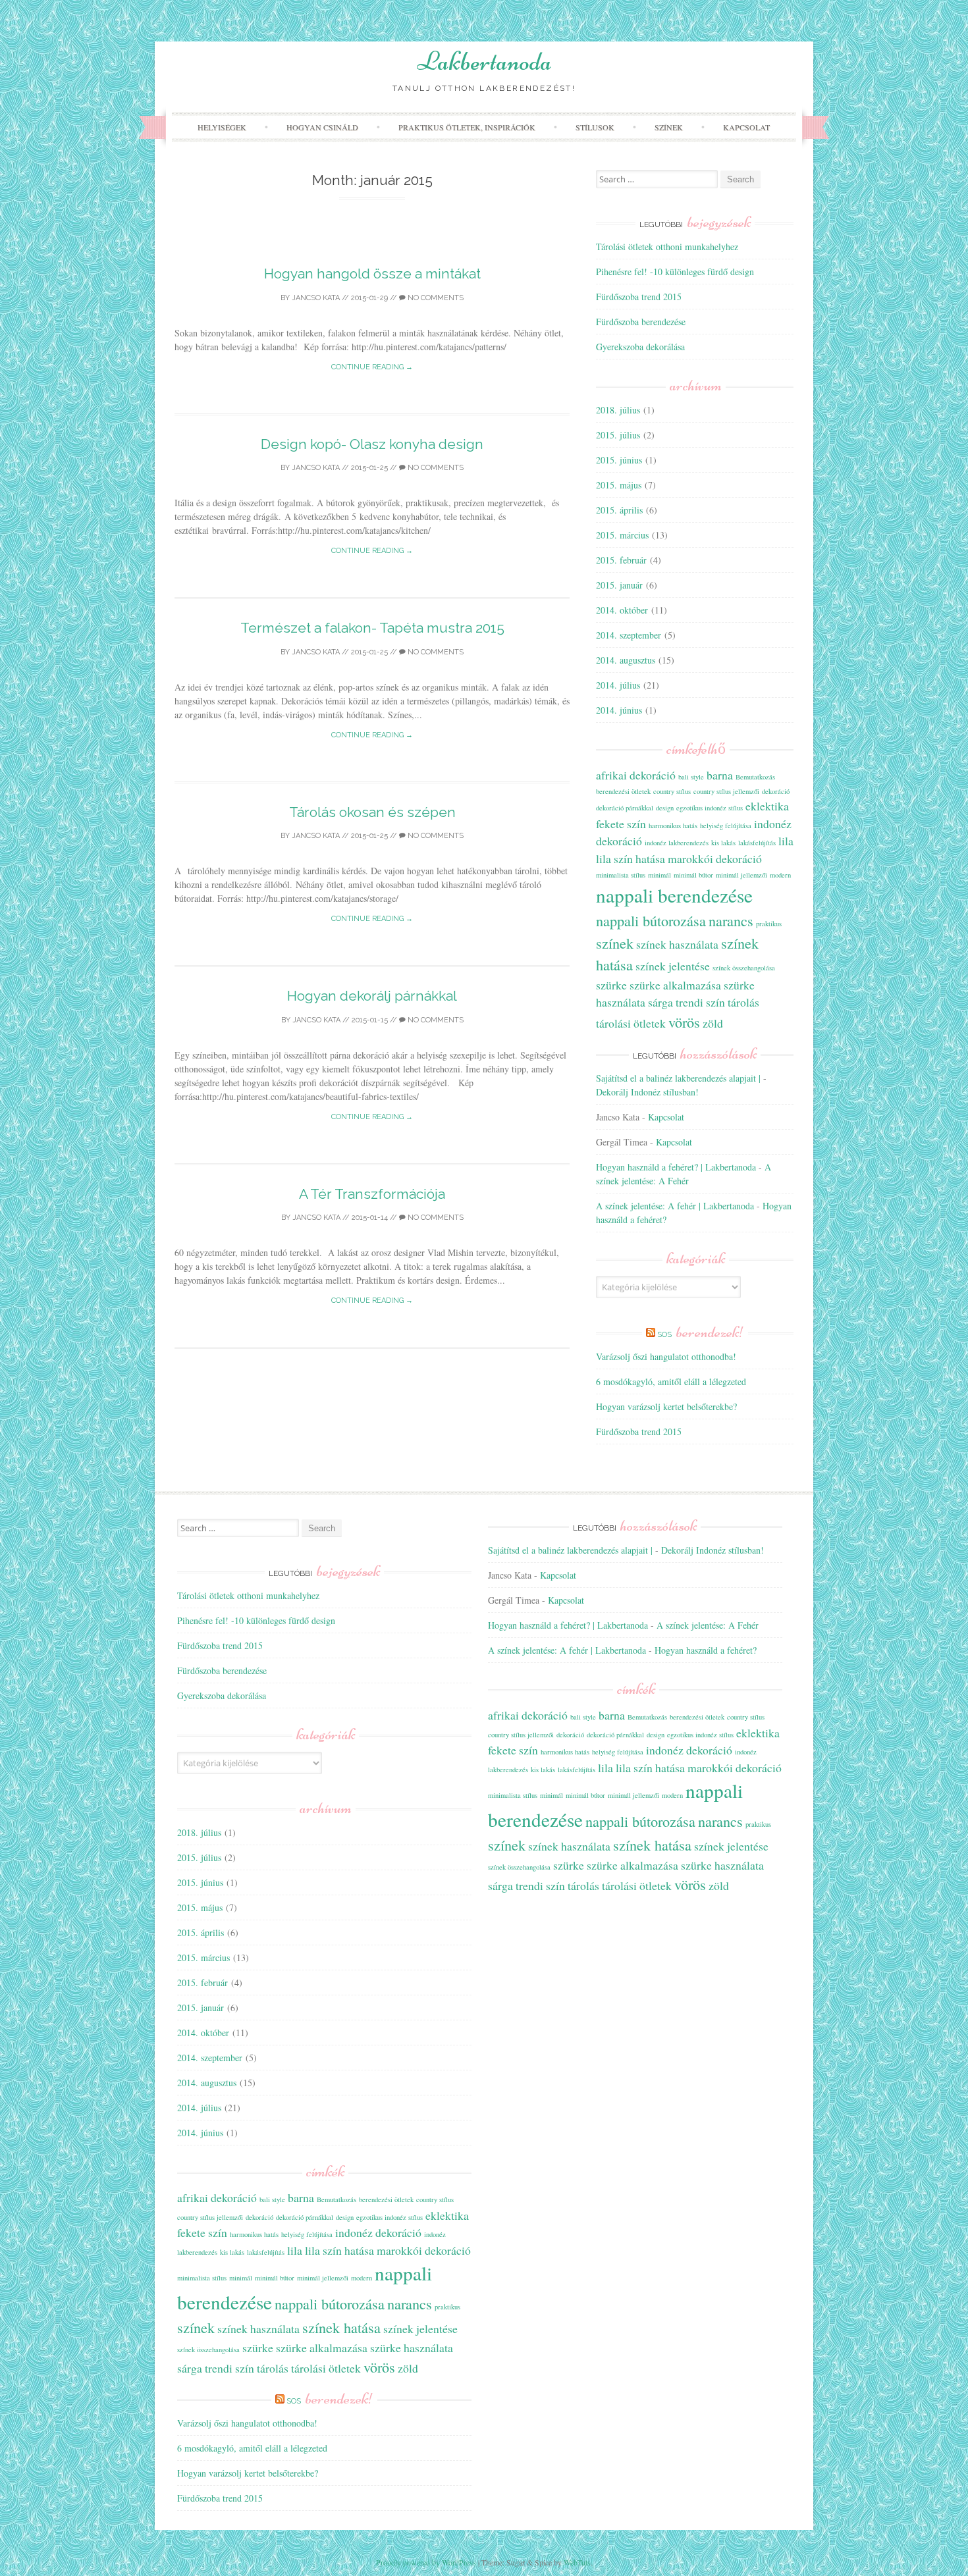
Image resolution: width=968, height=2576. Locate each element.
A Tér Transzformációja (372, 1194)
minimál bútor (693, 875)
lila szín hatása (631, 858)
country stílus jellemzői (726, 791)
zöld (713, 1023)
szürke (611, 985)
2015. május (619, 485)
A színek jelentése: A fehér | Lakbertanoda (675, 1206)
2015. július (618, 435)
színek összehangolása (744, 968)
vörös (684, 1022)
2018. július (618, 410)
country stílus (672, 791)
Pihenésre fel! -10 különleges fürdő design (675, 272)
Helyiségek (222, 127)
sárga (660, 1002)
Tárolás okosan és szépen (372, 812)
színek (615, 943)
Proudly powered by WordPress (426, 2562)
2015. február (621, 560)
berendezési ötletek (623, 791)
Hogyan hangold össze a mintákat (372, 274)
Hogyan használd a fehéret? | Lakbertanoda (676, 1167)
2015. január (619, 585)
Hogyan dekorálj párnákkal (372, 996)
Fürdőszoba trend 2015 (639, 297)
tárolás (743, 1002)
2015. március (622, 535)
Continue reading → (372, 367)
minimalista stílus (621, 875)
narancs (731, 920)
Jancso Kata (316, 298)
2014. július (618, 685)
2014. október (622, 610)
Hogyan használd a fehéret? (706, 1650)
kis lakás (723, 843)
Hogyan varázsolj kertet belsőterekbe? (666, 1406)
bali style (691, 777)
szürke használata (412, 2348)
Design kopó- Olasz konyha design (372, 444)
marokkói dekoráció (715, 858)
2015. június (619, 460)
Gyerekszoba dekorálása (640, 347)
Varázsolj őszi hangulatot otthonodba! (666, 1356)
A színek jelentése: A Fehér (708, 1625)
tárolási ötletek (631, 1023)
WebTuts (577, 2562)
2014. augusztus (626, 660)
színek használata (677, 944)
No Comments (435, 298)
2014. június (619, 710)
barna (720, 775)
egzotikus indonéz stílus (710, 808)
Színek (669, 127)
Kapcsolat (746, 127)
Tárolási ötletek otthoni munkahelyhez (667, 247)
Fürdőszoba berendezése (641, 322)
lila (786, 841)
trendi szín (700, 1002)
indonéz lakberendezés (677, 843)
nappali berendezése (674, 895)
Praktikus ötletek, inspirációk (467, 127)
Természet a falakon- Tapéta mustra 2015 (372, 628)
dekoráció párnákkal (625, 808)
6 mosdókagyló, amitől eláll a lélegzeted (671, 1381)
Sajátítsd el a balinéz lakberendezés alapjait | (678, 1078)
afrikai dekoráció (636, 775)
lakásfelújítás (757, 843)
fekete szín (621, 824)
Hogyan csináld (322, 127)
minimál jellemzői (741, 875)
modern (780, 875)
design (665, 808)
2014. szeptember (629, 635)
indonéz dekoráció (378, 2232)
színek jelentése (673, 966)
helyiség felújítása (726, 826)
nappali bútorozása (651, 920)
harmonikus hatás (673, 826)
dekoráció (776, 791)
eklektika (767, 806)
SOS (701, 1334)
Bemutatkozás (755, 777)
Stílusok (595, 127)
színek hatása (341, 2327)
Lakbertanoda (484, 61)
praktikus (769, 924)
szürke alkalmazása (675, 985)
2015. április (619, 510)
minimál (659, 875)
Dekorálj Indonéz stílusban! (647, 1092)
